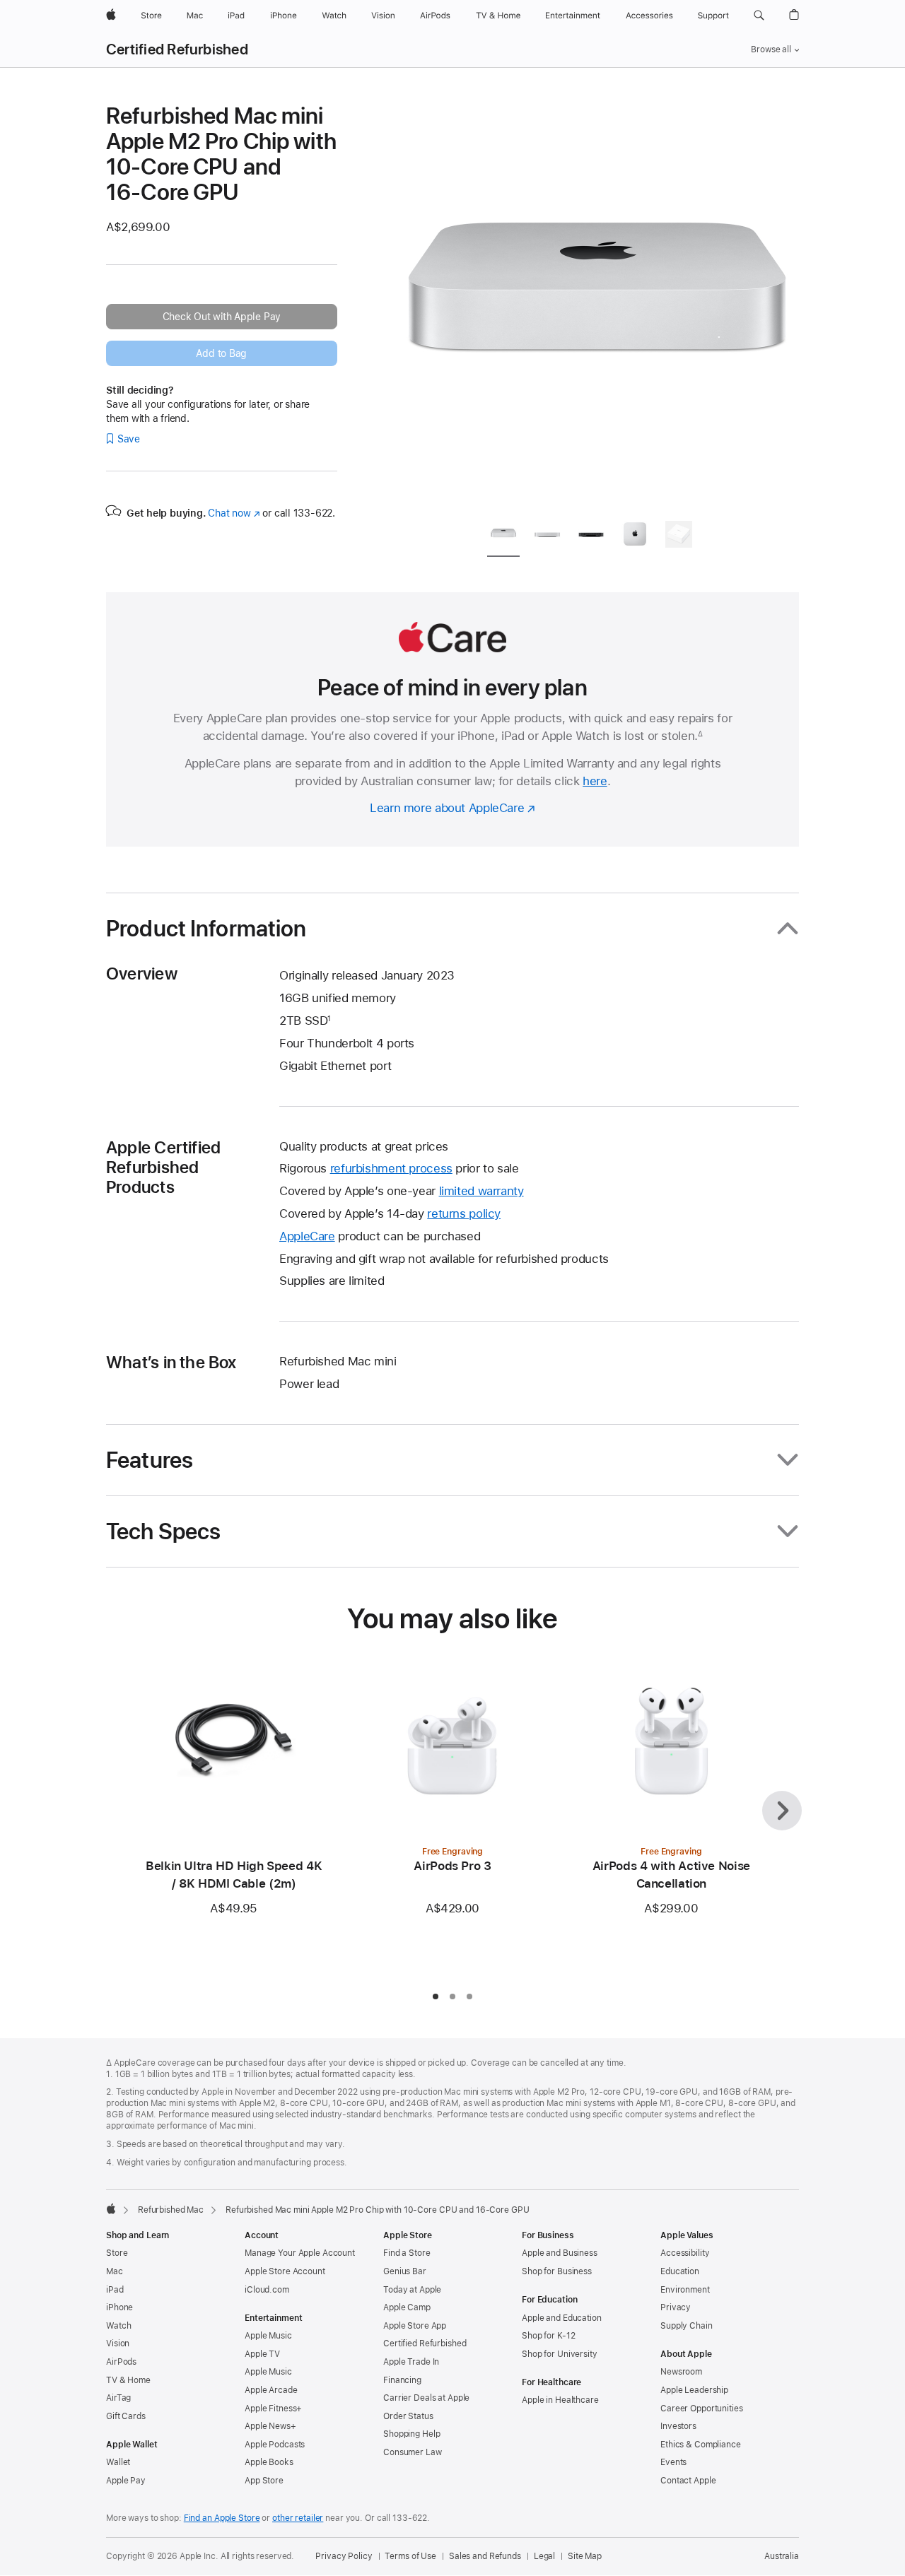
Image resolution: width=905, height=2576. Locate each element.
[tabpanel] (597, 305)
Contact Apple (688, 2481)
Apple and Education (562, 2318)
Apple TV (262, 2354)
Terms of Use (410, 2556)
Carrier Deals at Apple (426, 2398)
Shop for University (560, 2354)
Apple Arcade (271, 2390)
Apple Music (268, 2336)
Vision (118, 2343)
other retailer (298, 2518)
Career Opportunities (702, 2409)
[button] (759, 16)
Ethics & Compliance (701, 2445)
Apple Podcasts (275, 2445)
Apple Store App (415, 2326)
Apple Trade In (411, 2362)
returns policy (464, 1213)
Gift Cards (126, 2416)
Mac (115, 2271)
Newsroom (681, 2372)
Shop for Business (557, 2271)
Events (673, 2462)
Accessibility (685, 2253)
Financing (402, 2380)
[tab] (503, 537)
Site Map (585, 2556)
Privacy (676, 2307)
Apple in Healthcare (560, 2400)
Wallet (118, 2462)
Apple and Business (560, 2253)
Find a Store (407, 2253)
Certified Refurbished (177, 49)
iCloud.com (267, 2290)
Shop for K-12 (548, 2336)
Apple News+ (270, 2426)
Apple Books (269, 2462)
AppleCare (307, 1236)
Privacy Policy (344, 2556)
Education (680, 2271)
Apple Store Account (285, 2271)
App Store (264, 2481)
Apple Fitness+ (273, 2409)
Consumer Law (413, 2452)
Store (117, 2253)
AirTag (118, 2398)
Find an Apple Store (222, 2518)
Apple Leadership (694, 2390)
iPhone (119, 2307)
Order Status (408, 2416)
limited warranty (481, 1191)
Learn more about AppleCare (447, 808)
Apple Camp (407, 2307)
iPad (115, 2290)
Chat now (234, 513)
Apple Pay (126, 2481)
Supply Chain (687, 2326)
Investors (678, 2426)
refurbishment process (391, 1168)
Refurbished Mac (171, 2210)
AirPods (121, 2362)
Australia (782, 2556)
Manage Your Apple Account (300, 2253)
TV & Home (128, 2380)
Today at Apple (412, 2290)
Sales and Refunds (485, 2556)
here (595, 781)
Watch (118, 2326)
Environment (685, 2290)
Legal (544, 2556)
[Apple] (111, 2209)
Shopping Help (411, 2434)
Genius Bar (405, 2271)
